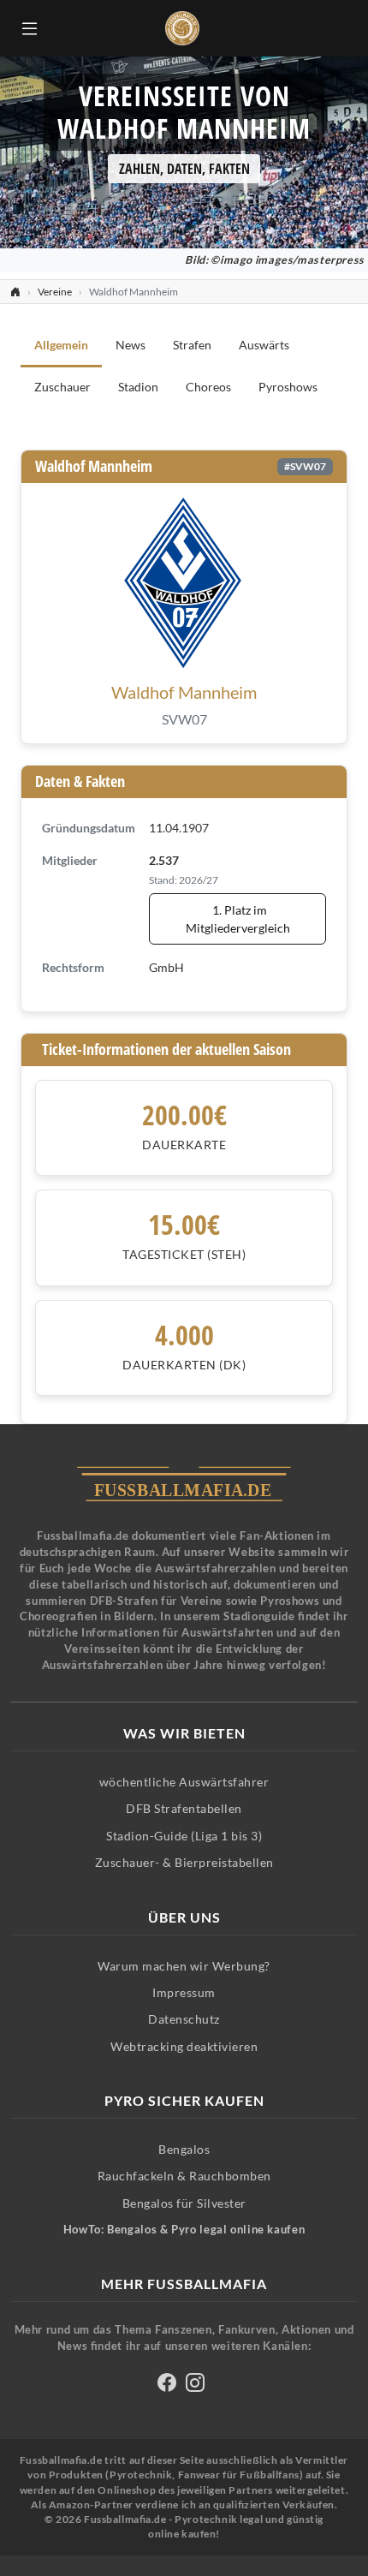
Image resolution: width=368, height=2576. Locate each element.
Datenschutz (184, 2019)
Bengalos (184, 2149)
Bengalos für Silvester (184, 2203)
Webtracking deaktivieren (184, 2046)
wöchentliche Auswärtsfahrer (184, 1782)
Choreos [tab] (208, 387)
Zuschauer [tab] (62, 387)
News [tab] (131, 345)
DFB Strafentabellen (184, 1808)
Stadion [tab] (138, 387)
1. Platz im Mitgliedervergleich (238, 919)
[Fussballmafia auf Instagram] (195, 2385)
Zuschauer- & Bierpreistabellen (184, 1862)
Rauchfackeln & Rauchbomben (184, 2176)
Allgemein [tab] (61, 345)
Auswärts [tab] (264, 345)
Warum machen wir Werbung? (184, 1966)
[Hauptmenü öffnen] (29, 28)
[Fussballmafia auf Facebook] (167, 2385)
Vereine (55, 292)
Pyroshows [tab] (288, 387)
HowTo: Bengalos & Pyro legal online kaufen (184, 2230)
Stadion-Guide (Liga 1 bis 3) (184, 1836)
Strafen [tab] (192, 345)
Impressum (184, 1992)
